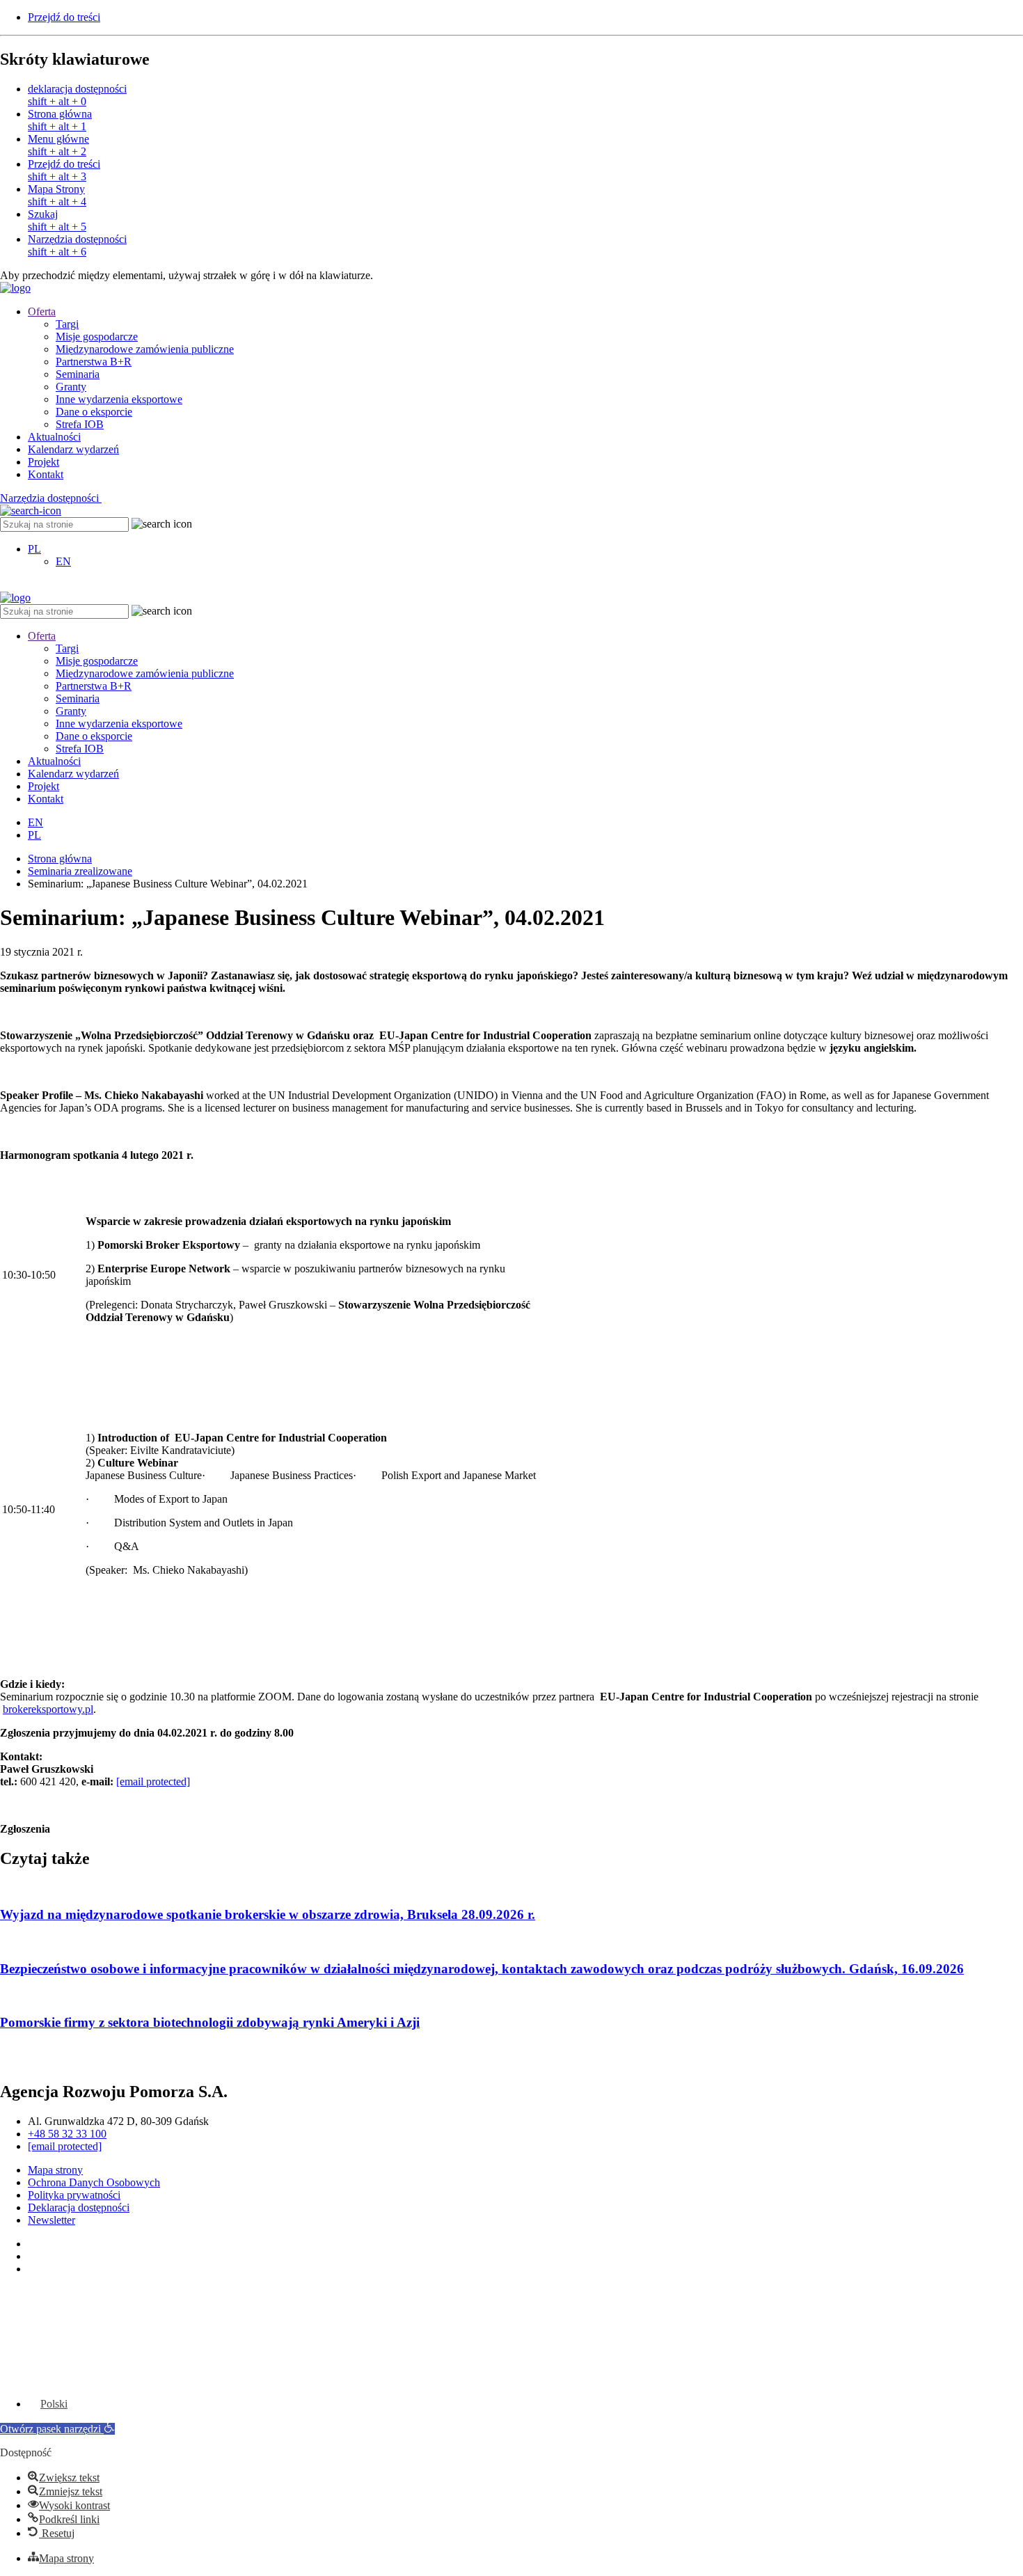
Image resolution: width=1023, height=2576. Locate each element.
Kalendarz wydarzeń (73, 449)
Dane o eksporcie (94, 412)
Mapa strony (55, 2170)
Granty (71, 387)
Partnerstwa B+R (94, 362)
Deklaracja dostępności (79, 2207)
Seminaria (78, 374)
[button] (57, 2429)
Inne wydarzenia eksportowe (119, 399)
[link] (525, 95)
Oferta (42, 311)
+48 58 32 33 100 (67, 2134)
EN (63, 561)
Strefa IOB (80, 424)
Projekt (43, 462)
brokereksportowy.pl (48, 1709)
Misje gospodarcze (97, 337)
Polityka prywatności (74, 2195)
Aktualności (54, 437)
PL (34, 549)
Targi (67, 324)
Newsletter (51, 2220)
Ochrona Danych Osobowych (94, 2182)
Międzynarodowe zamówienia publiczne (145, 349)
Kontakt (46, 474)
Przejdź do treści (64, 17)
